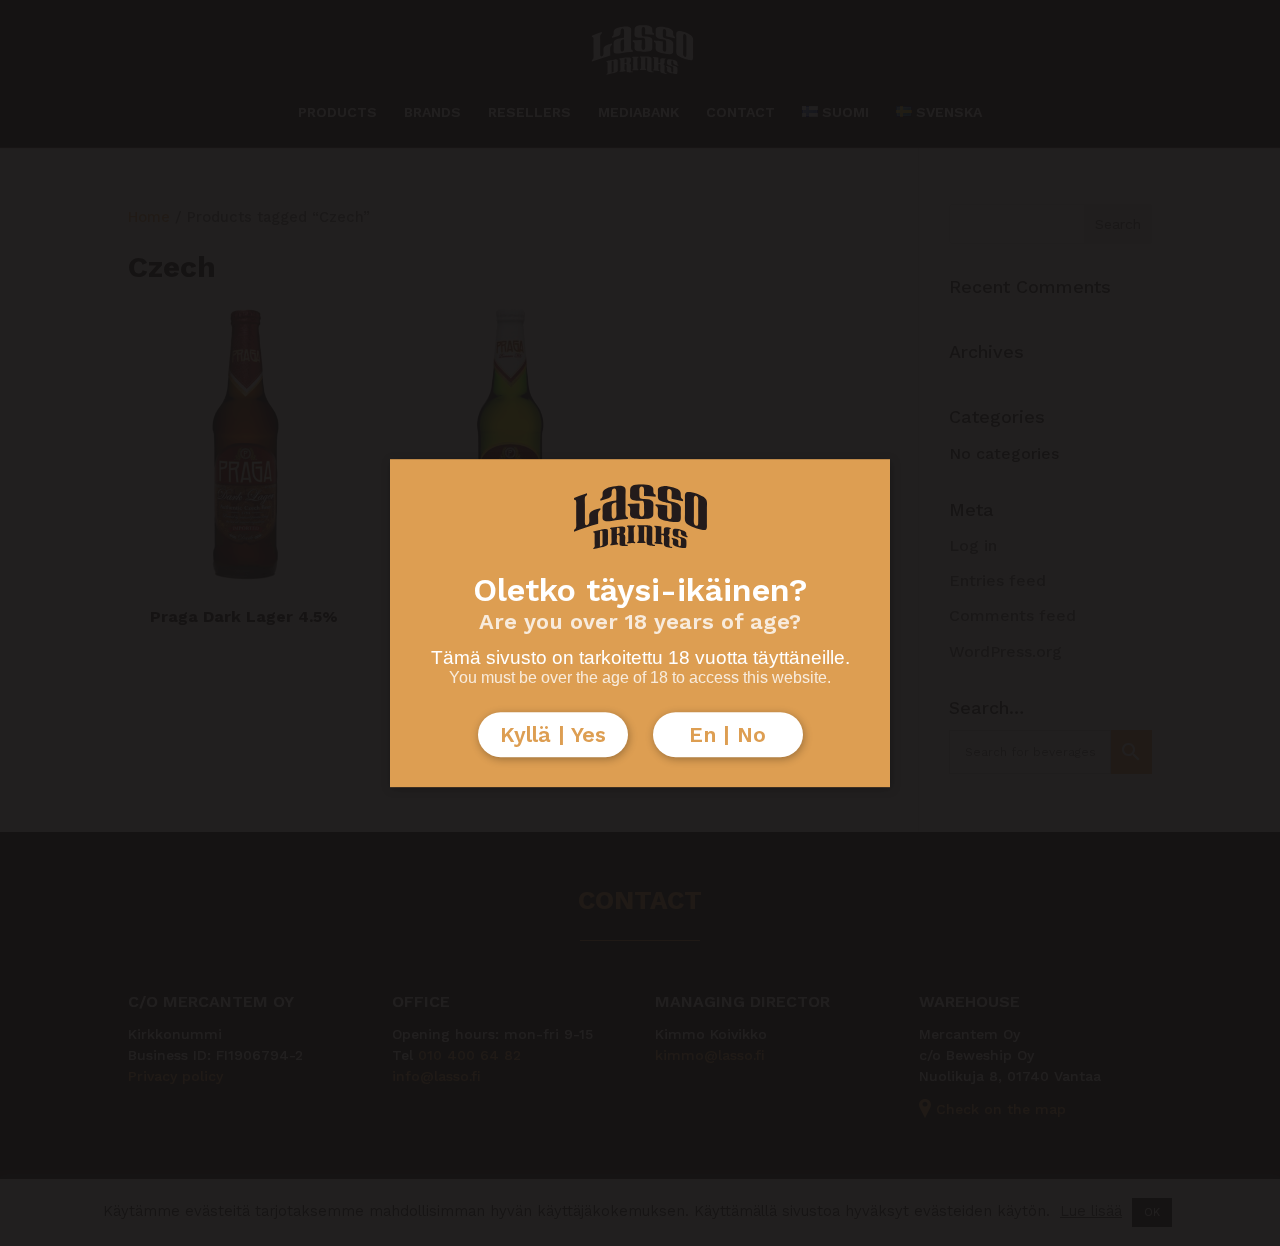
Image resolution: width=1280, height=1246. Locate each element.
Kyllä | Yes (553, 734)
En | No (727, 734)
